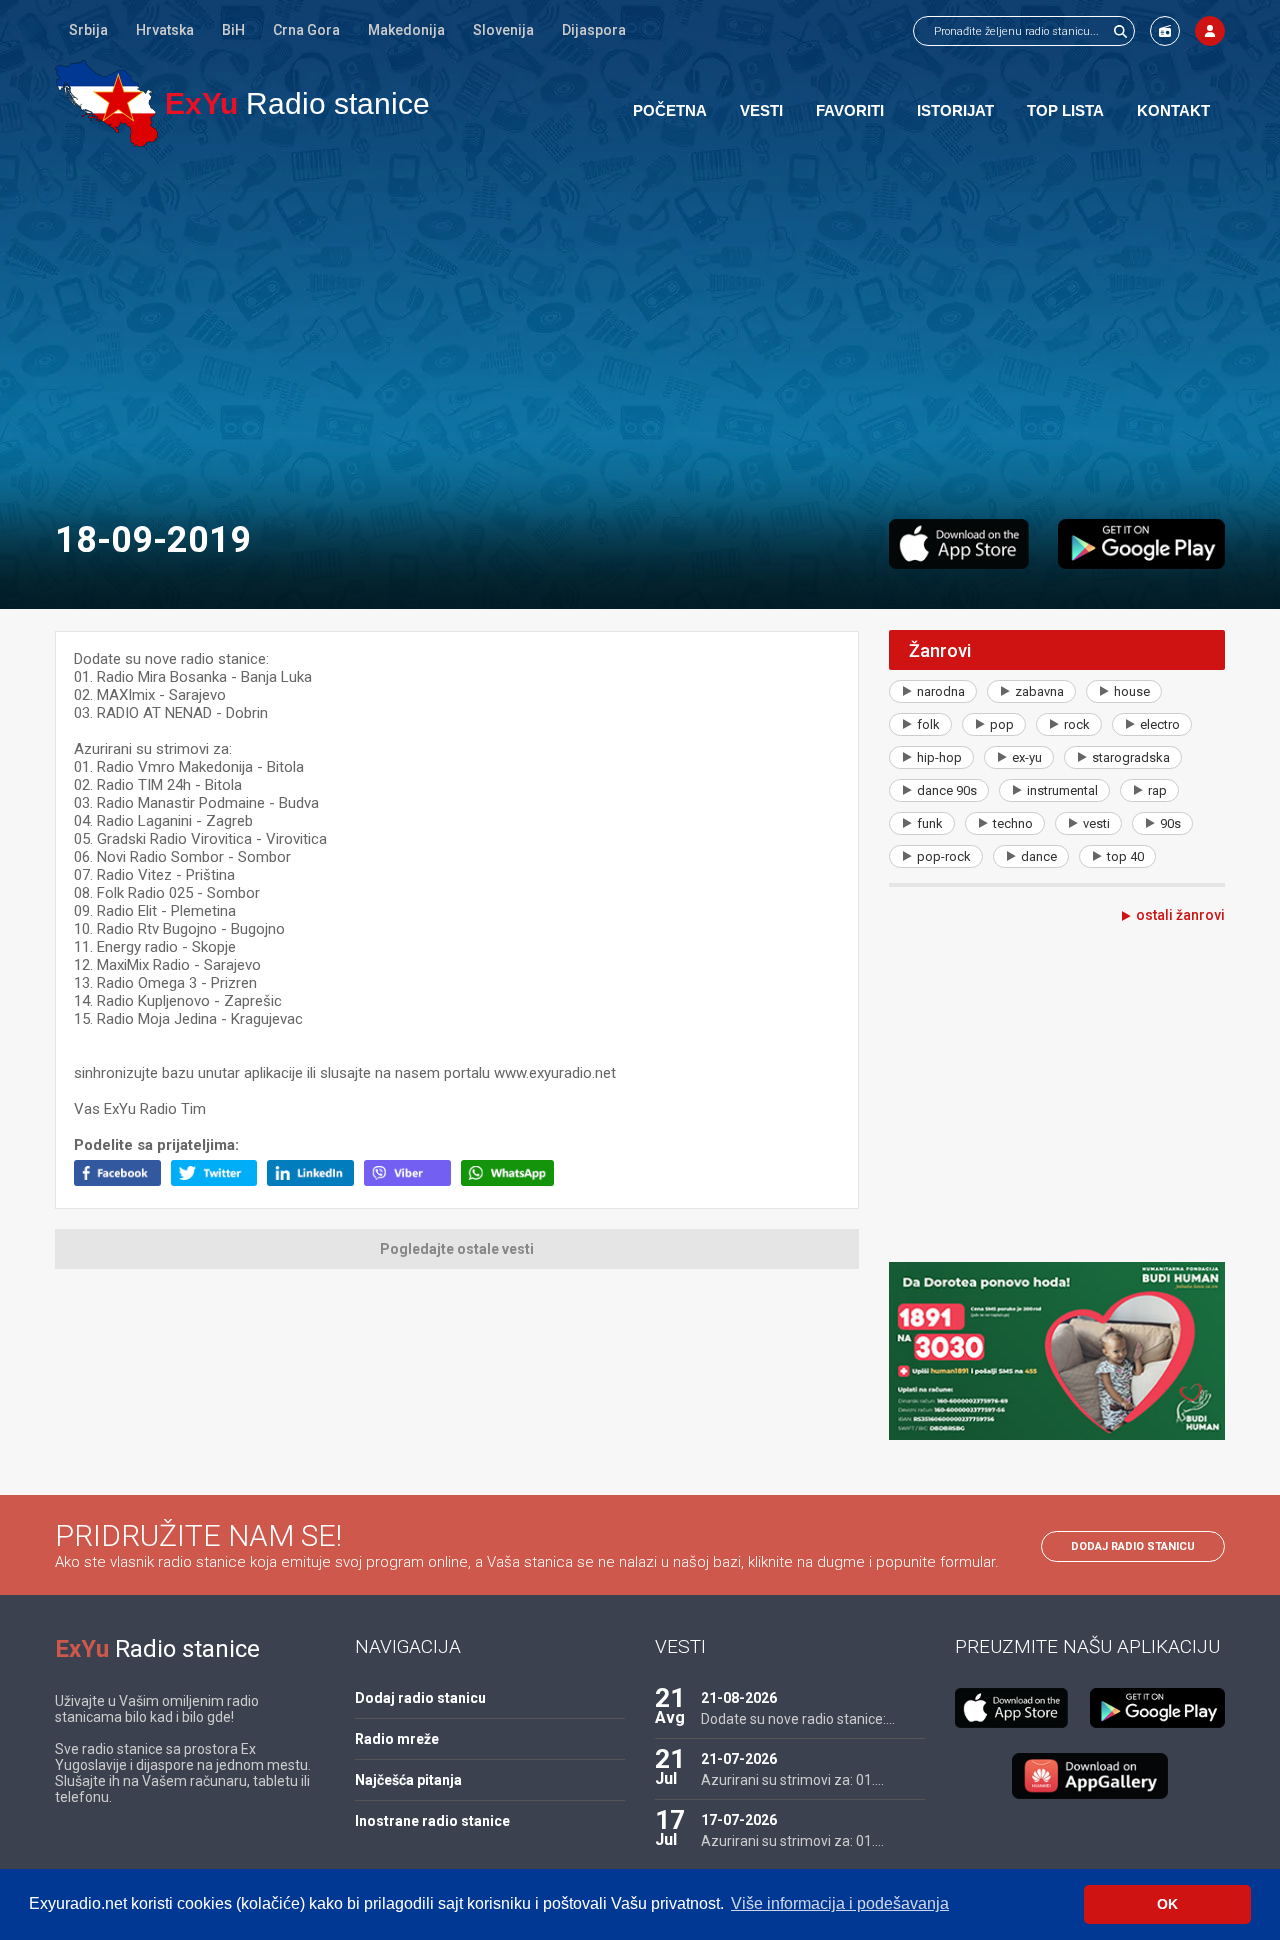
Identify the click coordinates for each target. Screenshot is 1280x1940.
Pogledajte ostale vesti (457, 1249)
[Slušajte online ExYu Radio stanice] (106, 103)
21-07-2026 (739, 1759)
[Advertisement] (640, 332)
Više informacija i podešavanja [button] (840, 1903)
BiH (233, 30)
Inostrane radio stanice (432, 1821)
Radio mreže (397, 1739)
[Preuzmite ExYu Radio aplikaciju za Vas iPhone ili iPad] (959, 544)
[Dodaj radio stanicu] (1165, 31)
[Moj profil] (1210, 31)
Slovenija (503, 30)
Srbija (88, 30)
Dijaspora (594, 30)
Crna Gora (306, 30)
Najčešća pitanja (408, 1780)
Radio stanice (297, 103)
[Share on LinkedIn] (315, 1181)
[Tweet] (219, 1181)
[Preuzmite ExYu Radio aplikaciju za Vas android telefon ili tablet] (1141, 544)
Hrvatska (165, 30)
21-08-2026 (739, 1698)
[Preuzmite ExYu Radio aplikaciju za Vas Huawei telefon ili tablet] (1090, 1776)
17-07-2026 (739, 1820)
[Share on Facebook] (122, 1181)
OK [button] (1167, 1904)
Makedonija (406, 30)
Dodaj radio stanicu (1133, 1546)
